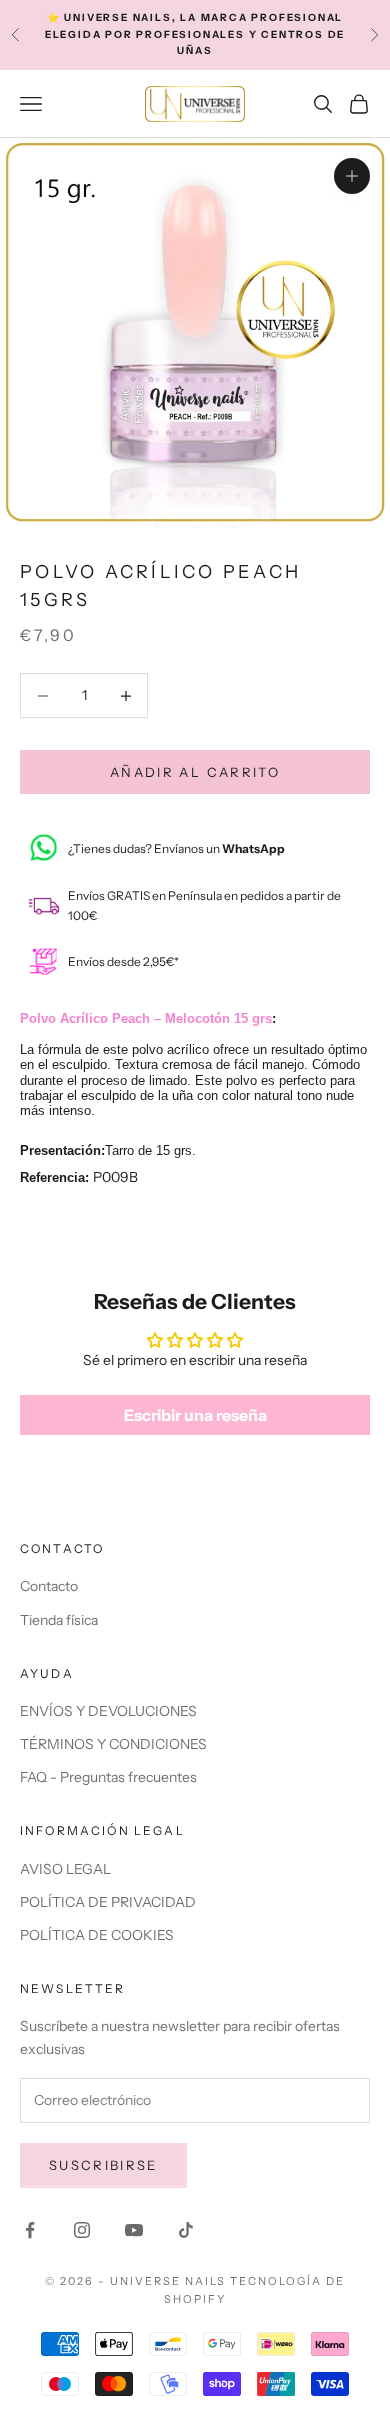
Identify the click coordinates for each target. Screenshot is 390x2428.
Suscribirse (103, 2165)
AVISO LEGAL (65, 1869)
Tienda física (59, 1620)
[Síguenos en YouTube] (134, 2230)
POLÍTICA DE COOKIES (97, 1935)
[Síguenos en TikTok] (186, 2230)
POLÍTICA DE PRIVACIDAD (108, 1902)
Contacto (49, 1586)
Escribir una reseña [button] (195, 1415)
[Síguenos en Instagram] (82, 2230)
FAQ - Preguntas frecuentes (108, 1777)
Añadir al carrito (195, 772)
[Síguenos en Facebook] (30, 2230)
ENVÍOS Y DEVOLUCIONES (108, 1711)
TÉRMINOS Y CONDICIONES (113, 1744)
